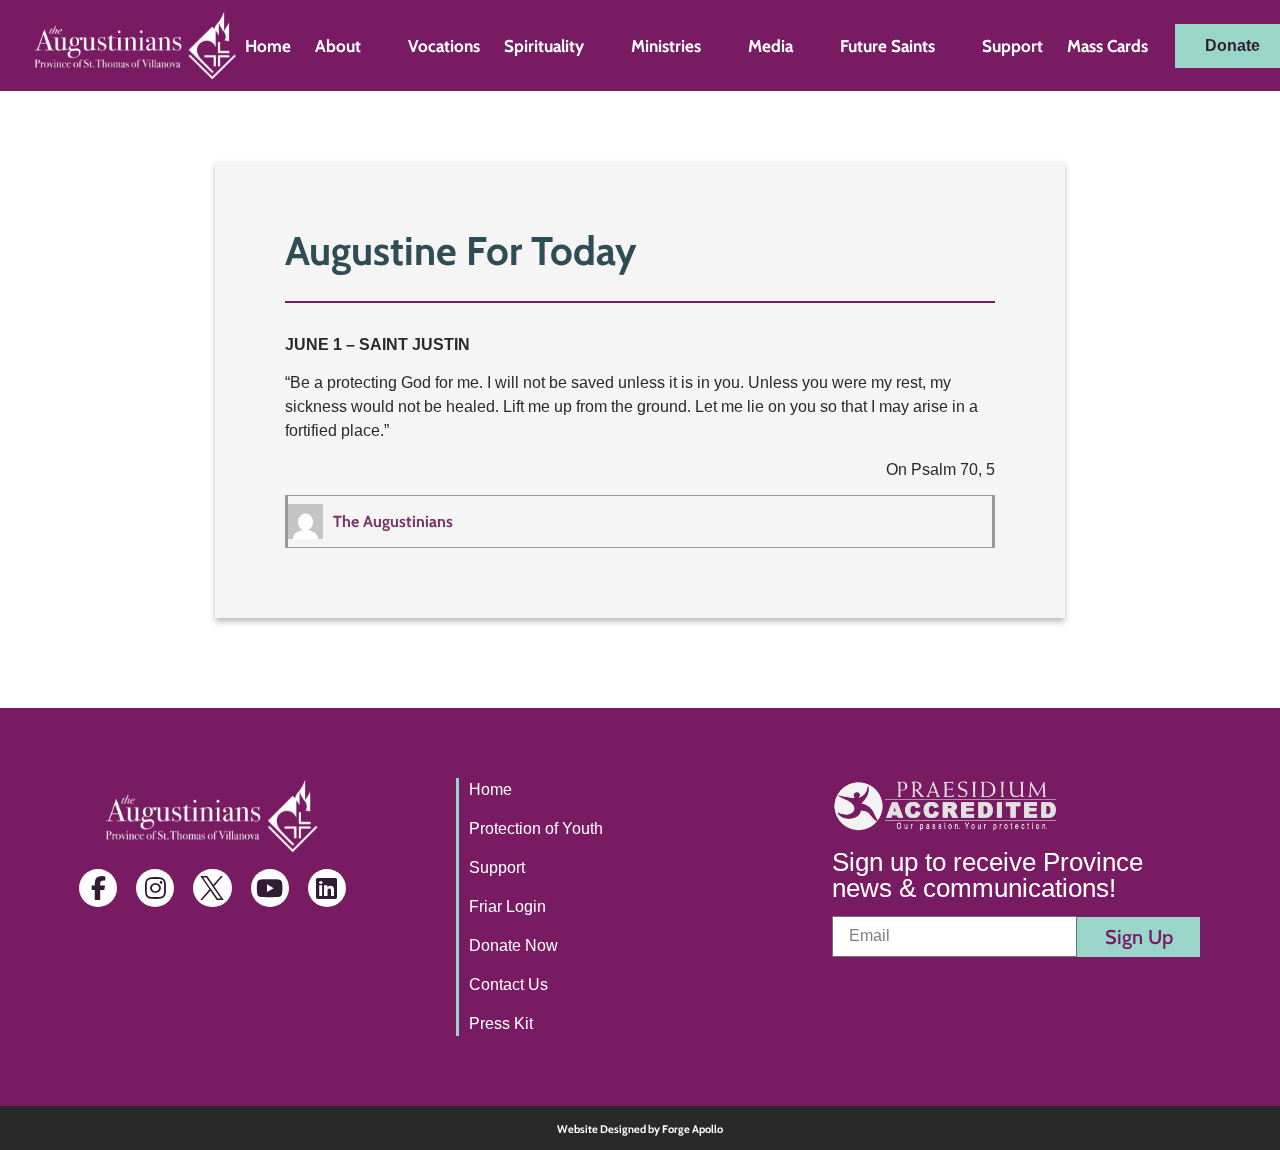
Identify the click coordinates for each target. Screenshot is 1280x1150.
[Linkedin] (327, 888)
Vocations (444, 46)
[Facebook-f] (98, 888)
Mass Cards (1107, 46)
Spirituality (544, 46)
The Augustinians (393, 521)
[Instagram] (155, 888)
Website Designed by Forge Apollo (640, 1129)
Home (268, 46)
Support (1012, 46)
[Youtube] (270, 888)
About (338, 46)
